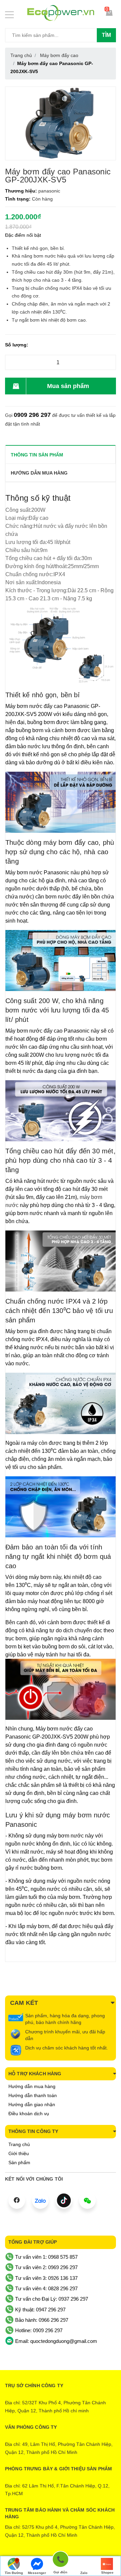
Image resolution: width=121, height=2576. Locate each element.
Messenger (37, 2573)
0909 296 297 (32, 415)
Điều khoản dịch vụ (29, 2114)
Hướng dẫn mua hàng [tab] (39, 473)
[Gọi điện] (61, 2560)
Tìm (106, 35)
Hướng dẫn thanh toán (33, 2095)
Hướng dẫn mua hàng (32, 2086)
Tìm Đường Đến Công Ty (14, 2573)
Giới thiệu (19, 2153)
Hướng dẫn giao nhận (32, 2104)
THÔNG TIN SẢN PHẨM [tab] (37, 455)
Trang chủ (19, 2144)
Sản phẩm (19, 2162)
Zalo (84, 2573)
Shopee (107, 2572)
